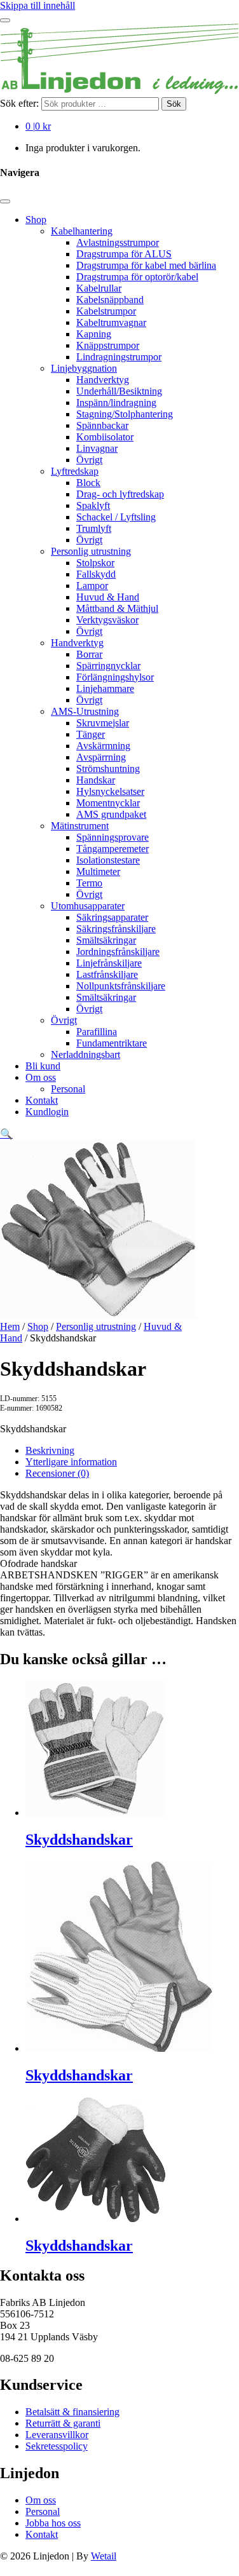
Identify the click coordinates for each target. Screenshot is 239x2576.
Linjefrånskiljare (109, 963)
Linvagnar (97, 448)
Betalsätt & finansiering (72, 2412)
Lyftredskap (75, 471)
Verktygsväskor (107, 620)
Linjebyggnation (84, 368)
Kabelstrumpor (106, 311)
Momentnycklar (108, 803)
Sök (174, 104)
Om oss (41, 1077)
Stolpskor (95, 563)
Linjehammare (105, 688)
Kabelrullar (99, 288)
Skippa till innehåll (38, 5)
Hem (10, 1326)
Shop (36, 220)
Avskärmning (103, 746)
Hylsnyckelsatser (110, 791)
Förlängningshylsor (115, 677)
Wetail (104, 2556)
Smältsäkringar (106, 940)
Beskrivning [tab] (50, 1450)
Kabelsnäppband (110, 300)
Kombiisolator (105, 437)
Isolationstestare (108, 860)
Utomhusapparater (88, 906)
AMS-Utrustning (85, 711)
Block (88, 483)
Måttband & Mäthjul (117, 608)
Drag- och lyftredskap (120, 494)
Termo (89, 883)
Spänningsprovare (113, 837)
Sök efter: (19, 103)
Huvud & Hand (108, 597)
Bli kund (43, 1066)
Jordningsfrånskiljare (118, 952)
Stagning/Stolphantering (125, 414)
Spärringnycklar (108, 666)
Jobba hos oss (53, 2523)
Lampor (92, 586)
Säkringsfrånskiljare (116, 929)
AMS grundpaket (111, 814)
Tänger (91, 734)
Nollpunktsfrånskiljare (121, 986)
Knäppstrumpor (108, 345)
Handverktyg (103, 380)
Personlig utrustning (91, 551)
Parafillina (97, 1032)
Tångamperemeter (113, 849)
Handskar (96, 780)
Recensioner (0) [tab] (57, 1473)
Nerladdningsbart (85, 1054)
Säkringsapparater (112, 917)
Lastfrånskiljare (107, 974)
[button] (6, 1134)
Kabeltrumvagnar (111, 322)
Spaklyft (93, 505)
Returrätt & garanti (63, 2423)
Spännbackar (102, 425)
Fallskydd (96, 574)
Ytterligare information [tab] (71, 1462)
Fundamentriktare (112, 1043)
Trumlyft (94, 528)
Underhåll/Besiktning (119, 391)
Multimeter (98, 871)
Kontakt (42, 1100)
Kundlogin (47, 1112)
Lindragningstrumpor (119, 357)
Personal (68, 1089)
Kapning (94, 334)
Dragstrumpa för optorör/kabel (137, 277)
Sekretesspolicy (57, 2446)
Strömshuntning (108, 769)
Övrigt (89, 460)
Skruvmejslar (103, 723)
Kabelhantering (82, 231)
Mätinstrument (80, 826)
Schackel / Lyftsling (116, 517)
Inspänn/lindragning (116, 403)
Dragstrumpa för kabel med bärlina (146, 265)
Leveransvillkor (57, 2435)
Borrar (89, 654)
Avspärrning (101, 757)
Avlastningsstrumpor (118, 242)
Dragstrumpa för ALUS (124, 254)
